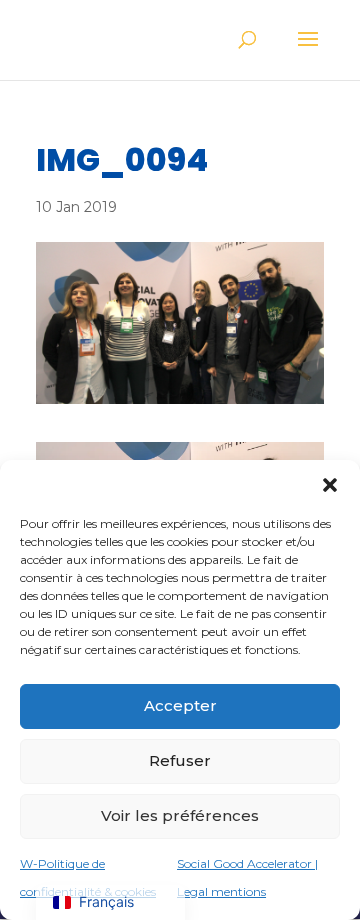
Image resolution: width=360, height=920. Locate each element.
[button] (330, 485)
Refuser (180, 760)
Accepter (180, 705)
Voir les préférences (180, 815)
